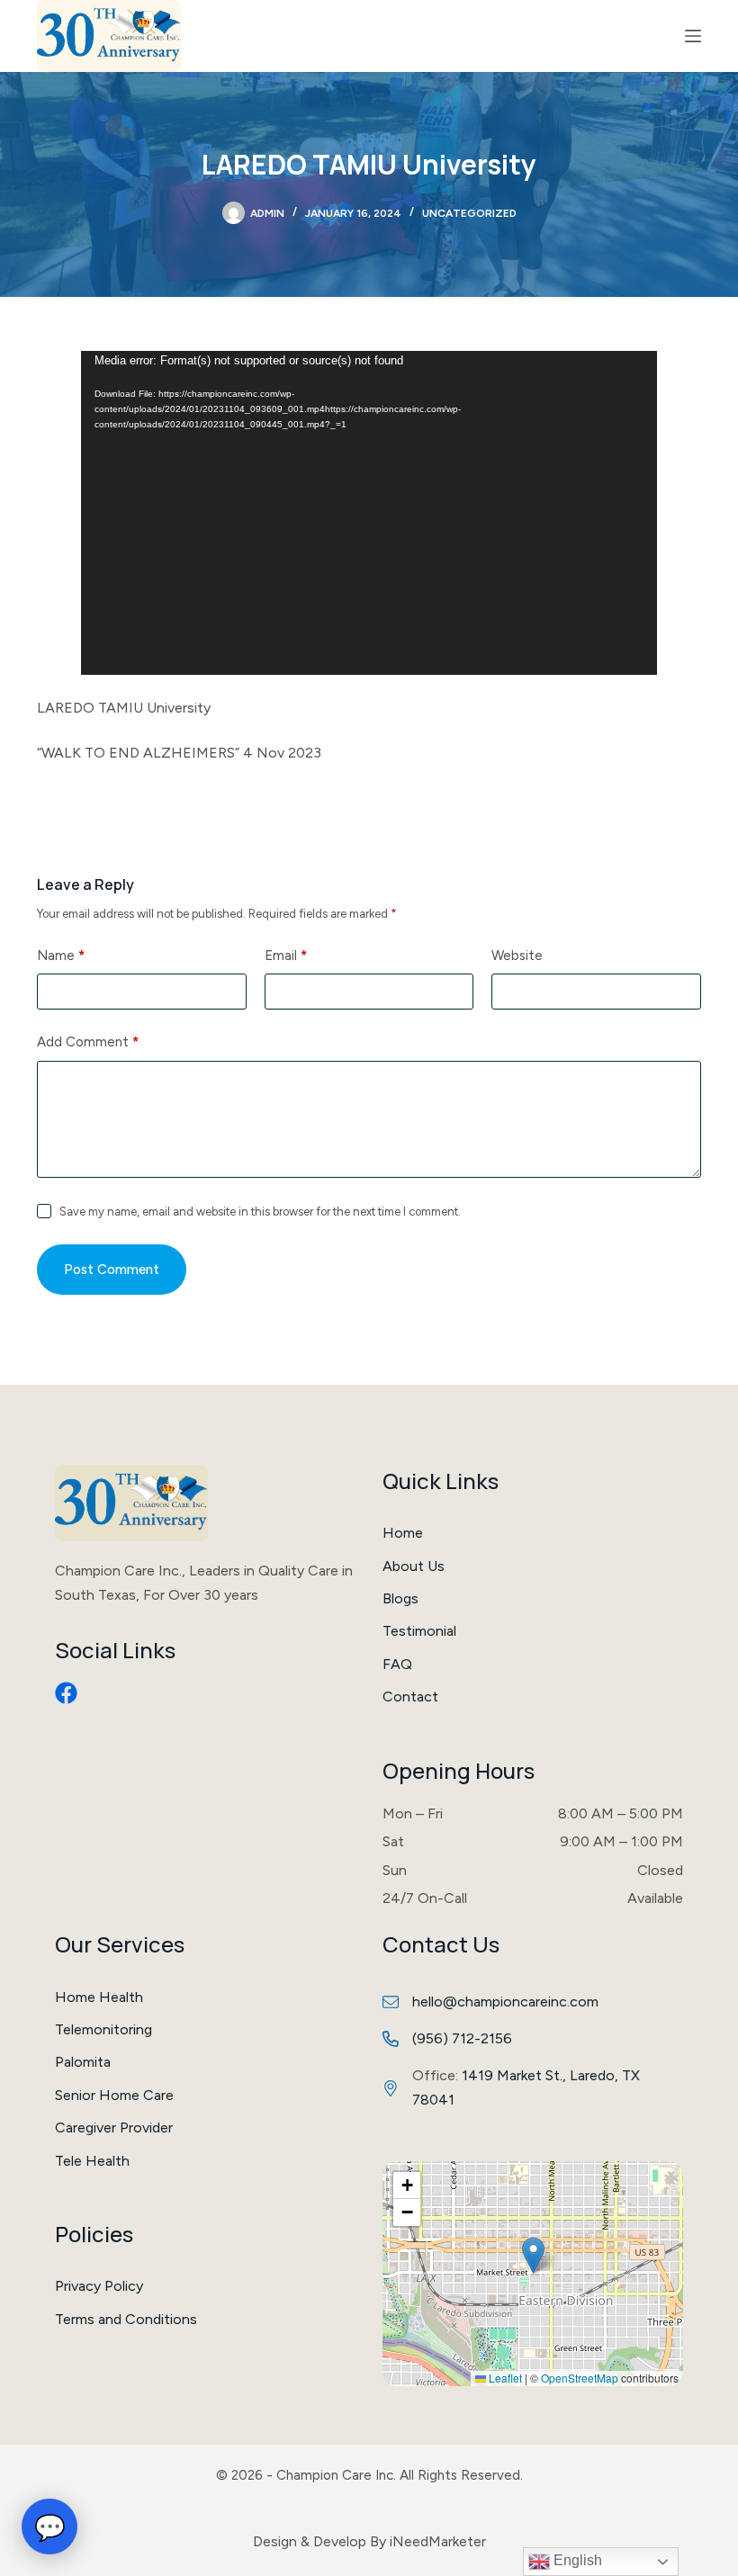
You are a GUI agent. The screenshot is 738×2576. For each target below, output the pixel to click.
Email (286, 956)
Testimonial (419, 1631)
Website (517, 956)
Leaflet (504, 2378)
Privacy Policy (99, 2286)
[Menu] (693, 36)
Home (403, 1533)
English (576, 2560)
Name (61, 956)
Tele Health (92, 2161)
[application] (369, 513)
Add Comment (88, 1042)
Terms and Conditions (126, 2319)
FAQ (397, 1664)
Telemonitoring (103, 2029)
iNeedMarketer (438, 2541)
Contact (410, 1696)
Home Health (99, 1997)
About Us (414, 1566)
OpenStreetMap (580, 2378)
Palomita (83, 2062)
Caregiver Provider (114, 2127)
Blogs (400, 1598)
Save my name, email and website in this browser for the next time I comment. (260, 1212)
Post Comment (112, 1270)
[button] (533, 2255)
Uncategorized (469, 213)
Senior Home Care (114, 2095)
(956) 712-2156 (462, 2038)
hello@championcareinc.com (505, 2002)
